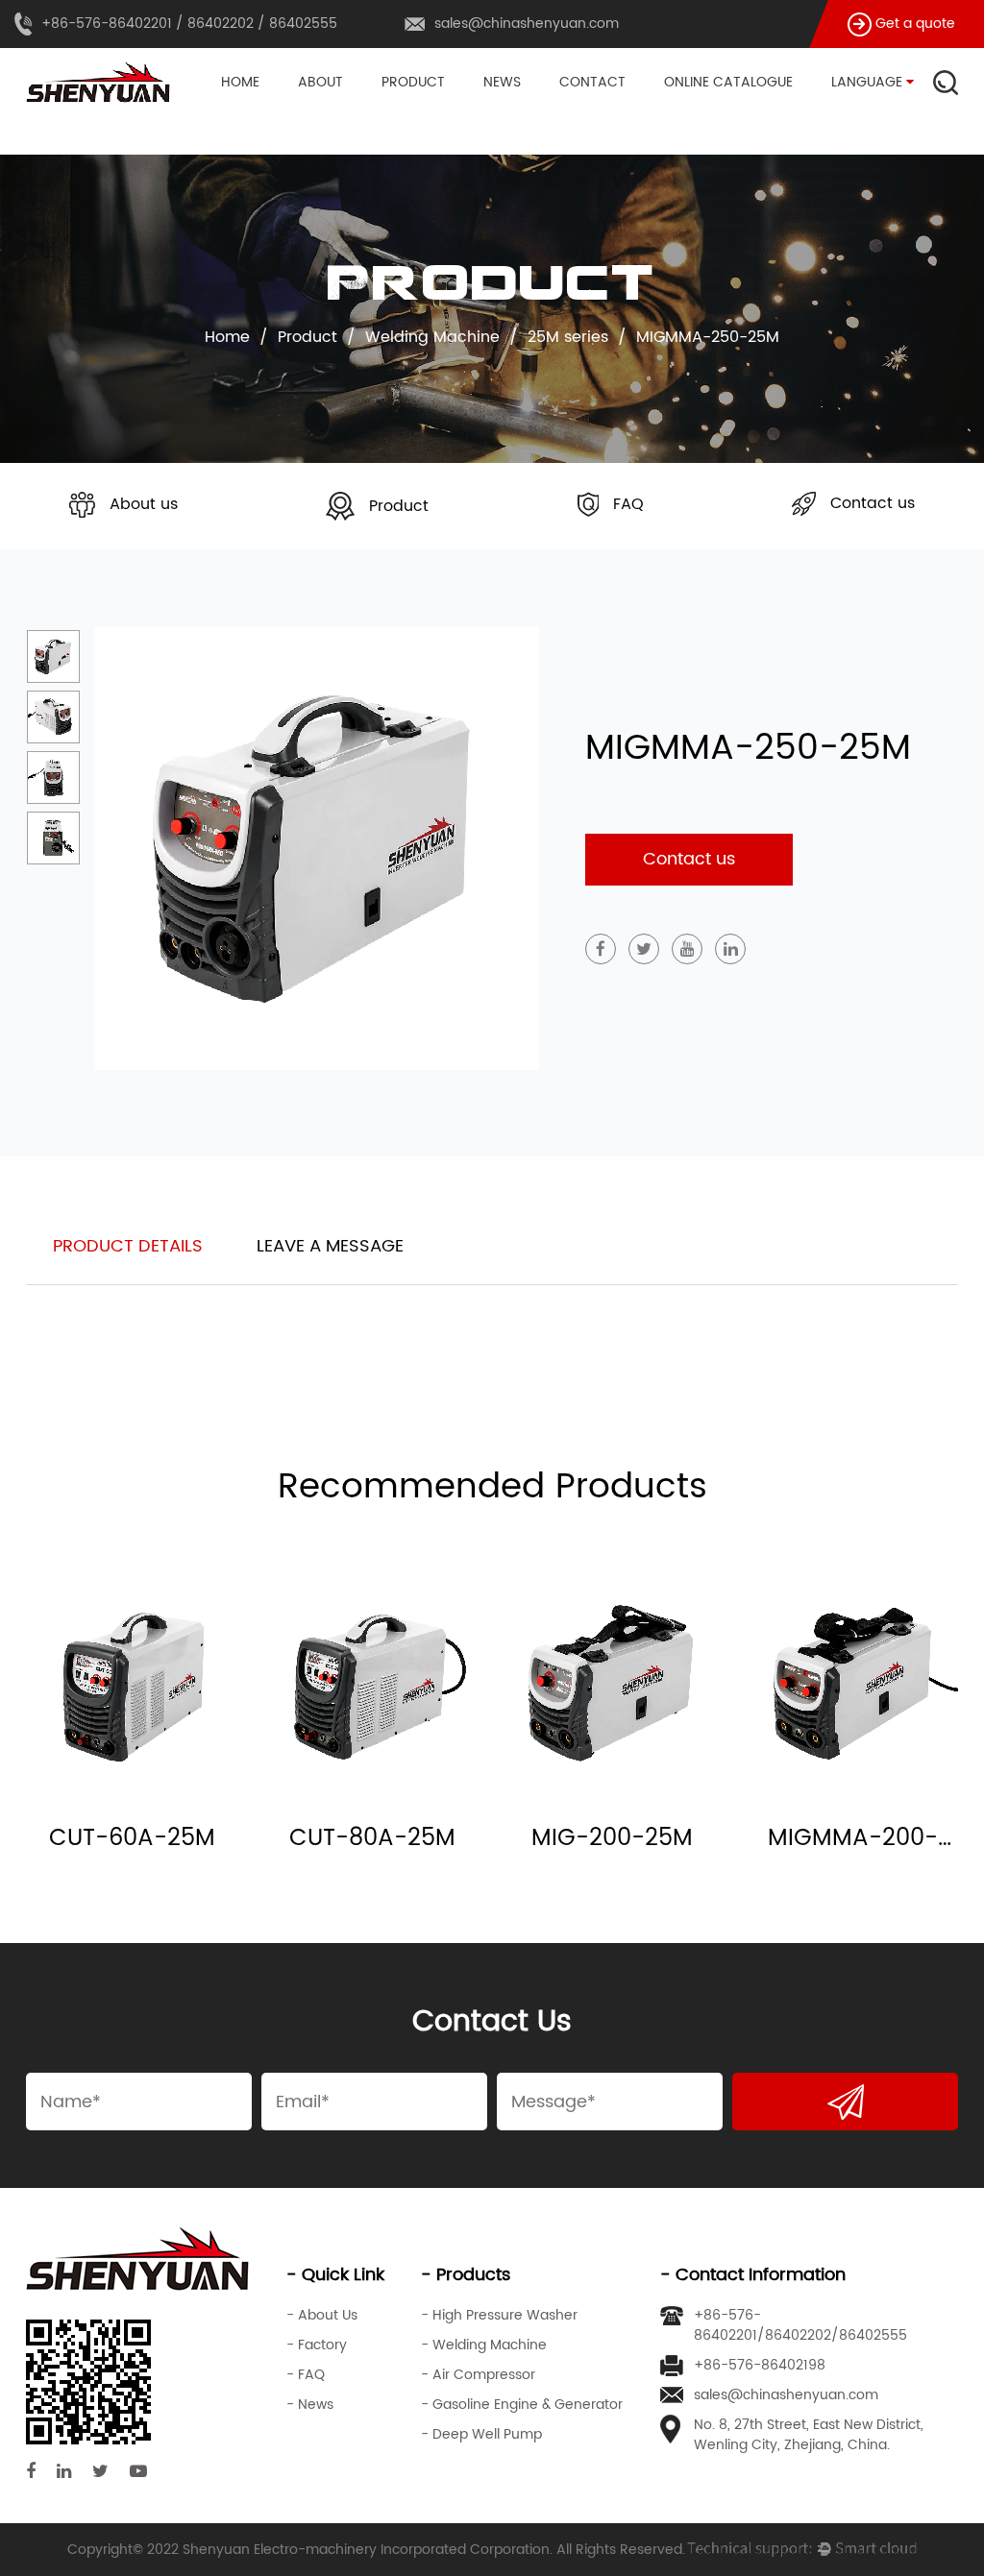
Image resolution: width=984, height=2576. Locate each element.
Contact (592, 82)
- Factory (317, 2345)
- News (310, 2405)
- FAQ (306, 2375)
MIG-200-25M (612, 1838)
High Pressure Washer (458, 115)
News (502, 82)
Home (240, 82)
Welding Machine (441, 113)
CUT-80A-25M (372, 1838)
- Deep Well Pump (481, 2434)
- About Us (322, 2315)
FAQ (628, 504)
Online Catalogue (728, 82)
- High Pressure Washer (499, 2315)
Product (413, 82)
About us (144, 504)
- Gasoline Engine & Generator (522, 2405)
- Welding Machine (484, 2345)
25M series (568, 337)
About (320, 82)
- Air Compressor (478, 2375)
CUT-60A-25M (132, 1838)
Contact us (873, 504)
